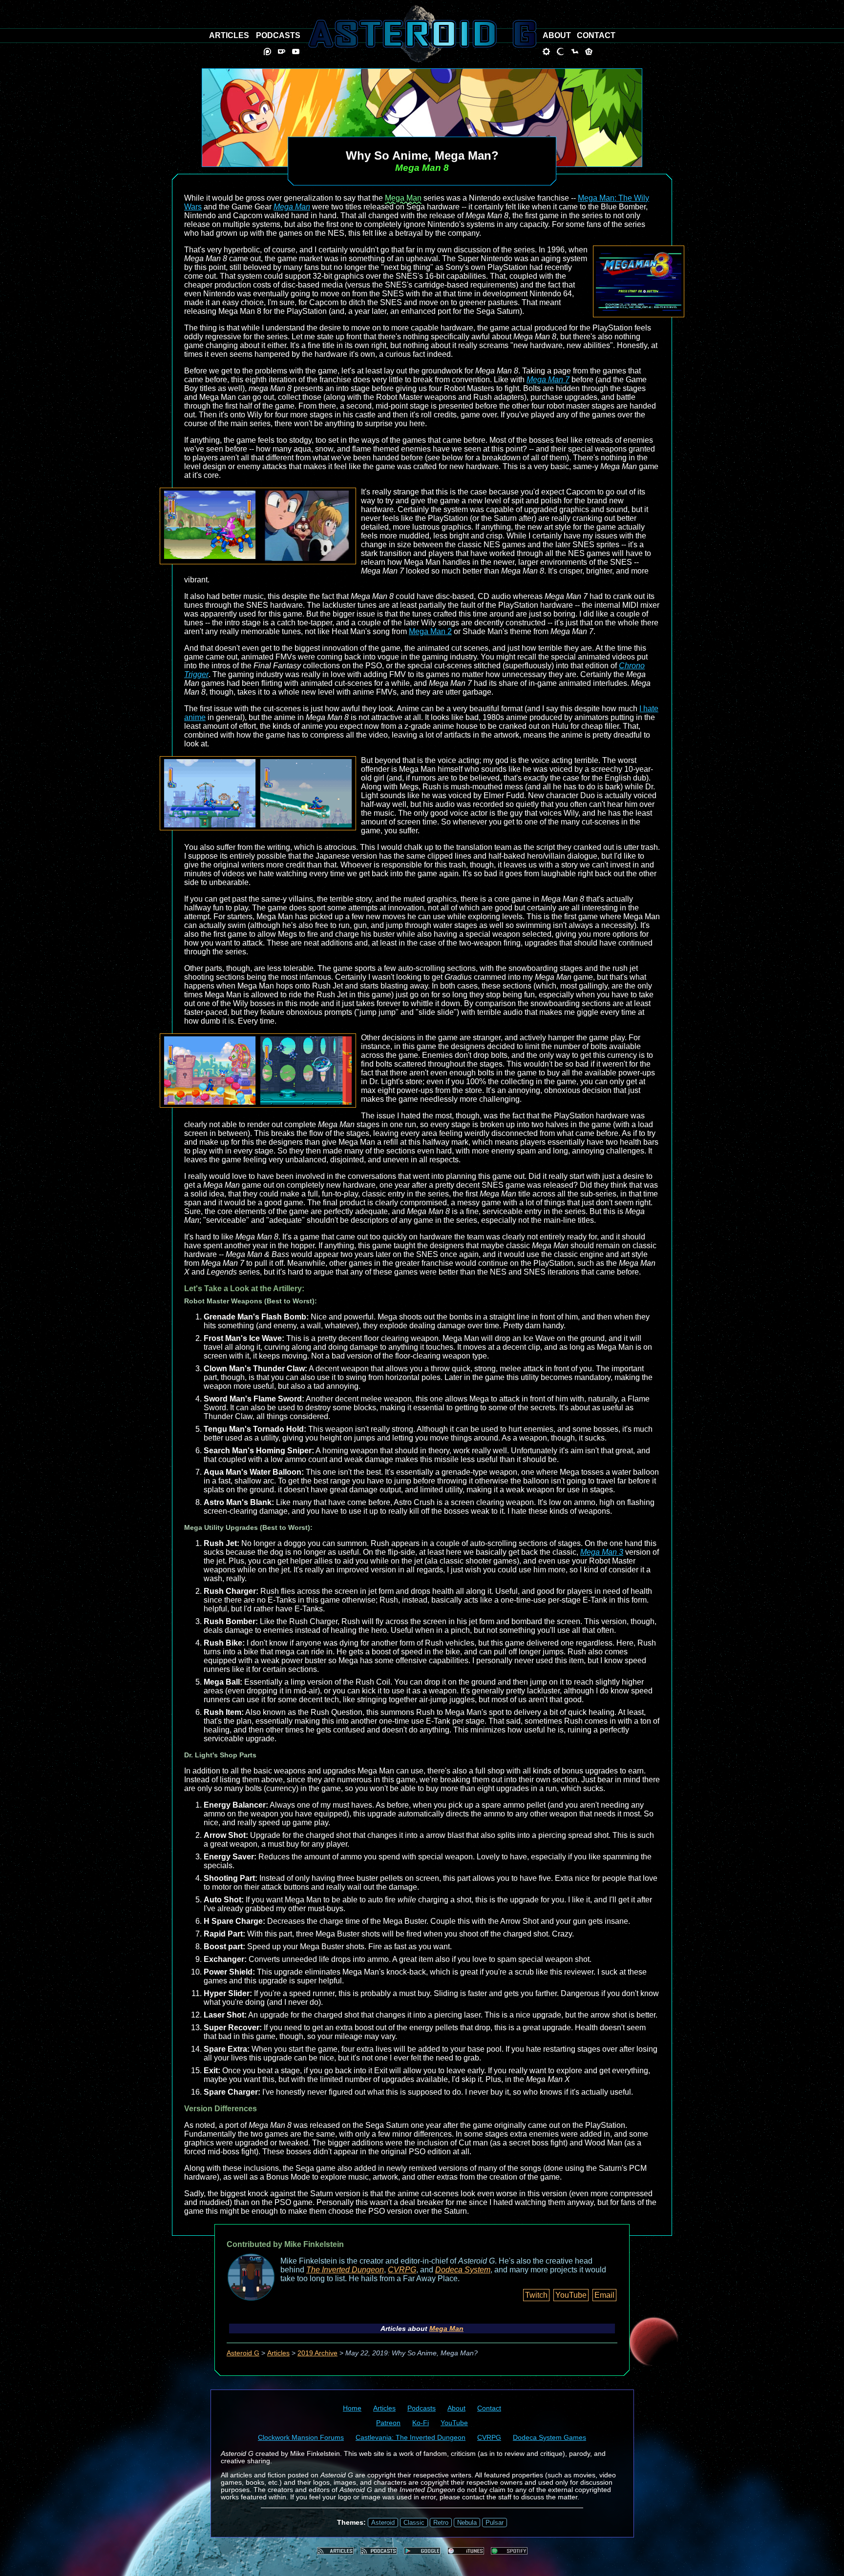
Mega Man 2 (430, 631)
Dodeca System (463, 2270)
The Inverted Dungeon (345, 2270)
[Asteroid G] (422, 34)
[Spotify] (509, 2551)
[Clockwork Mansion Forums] (546, 52)
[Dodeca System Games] (589, 52)
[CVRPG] (575, 52)
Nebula (467, 2523)
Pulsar (495, 2523)
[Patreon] (267, 52)
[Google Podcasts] (422, 2551)
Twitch (536, 2295)
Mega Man (403, 198)
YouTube (571, 2295)
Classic (414, 2523)
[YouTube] (296, 52)
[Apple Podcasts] (466, 2551)
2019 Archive (317, 2353)
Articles (278, 2353)
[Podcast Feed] (379, 2551)
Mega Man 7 (548, 380)
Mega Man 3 (602, 1552)
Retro (441, 2523)
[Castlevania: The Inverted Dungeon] (560, 52)
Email (604, 2295)
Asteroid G (243, 2353)
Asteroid (383, 2523)
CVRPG (402, 2270)
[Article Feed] (335, 2551)
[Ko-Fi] (282, 52)
